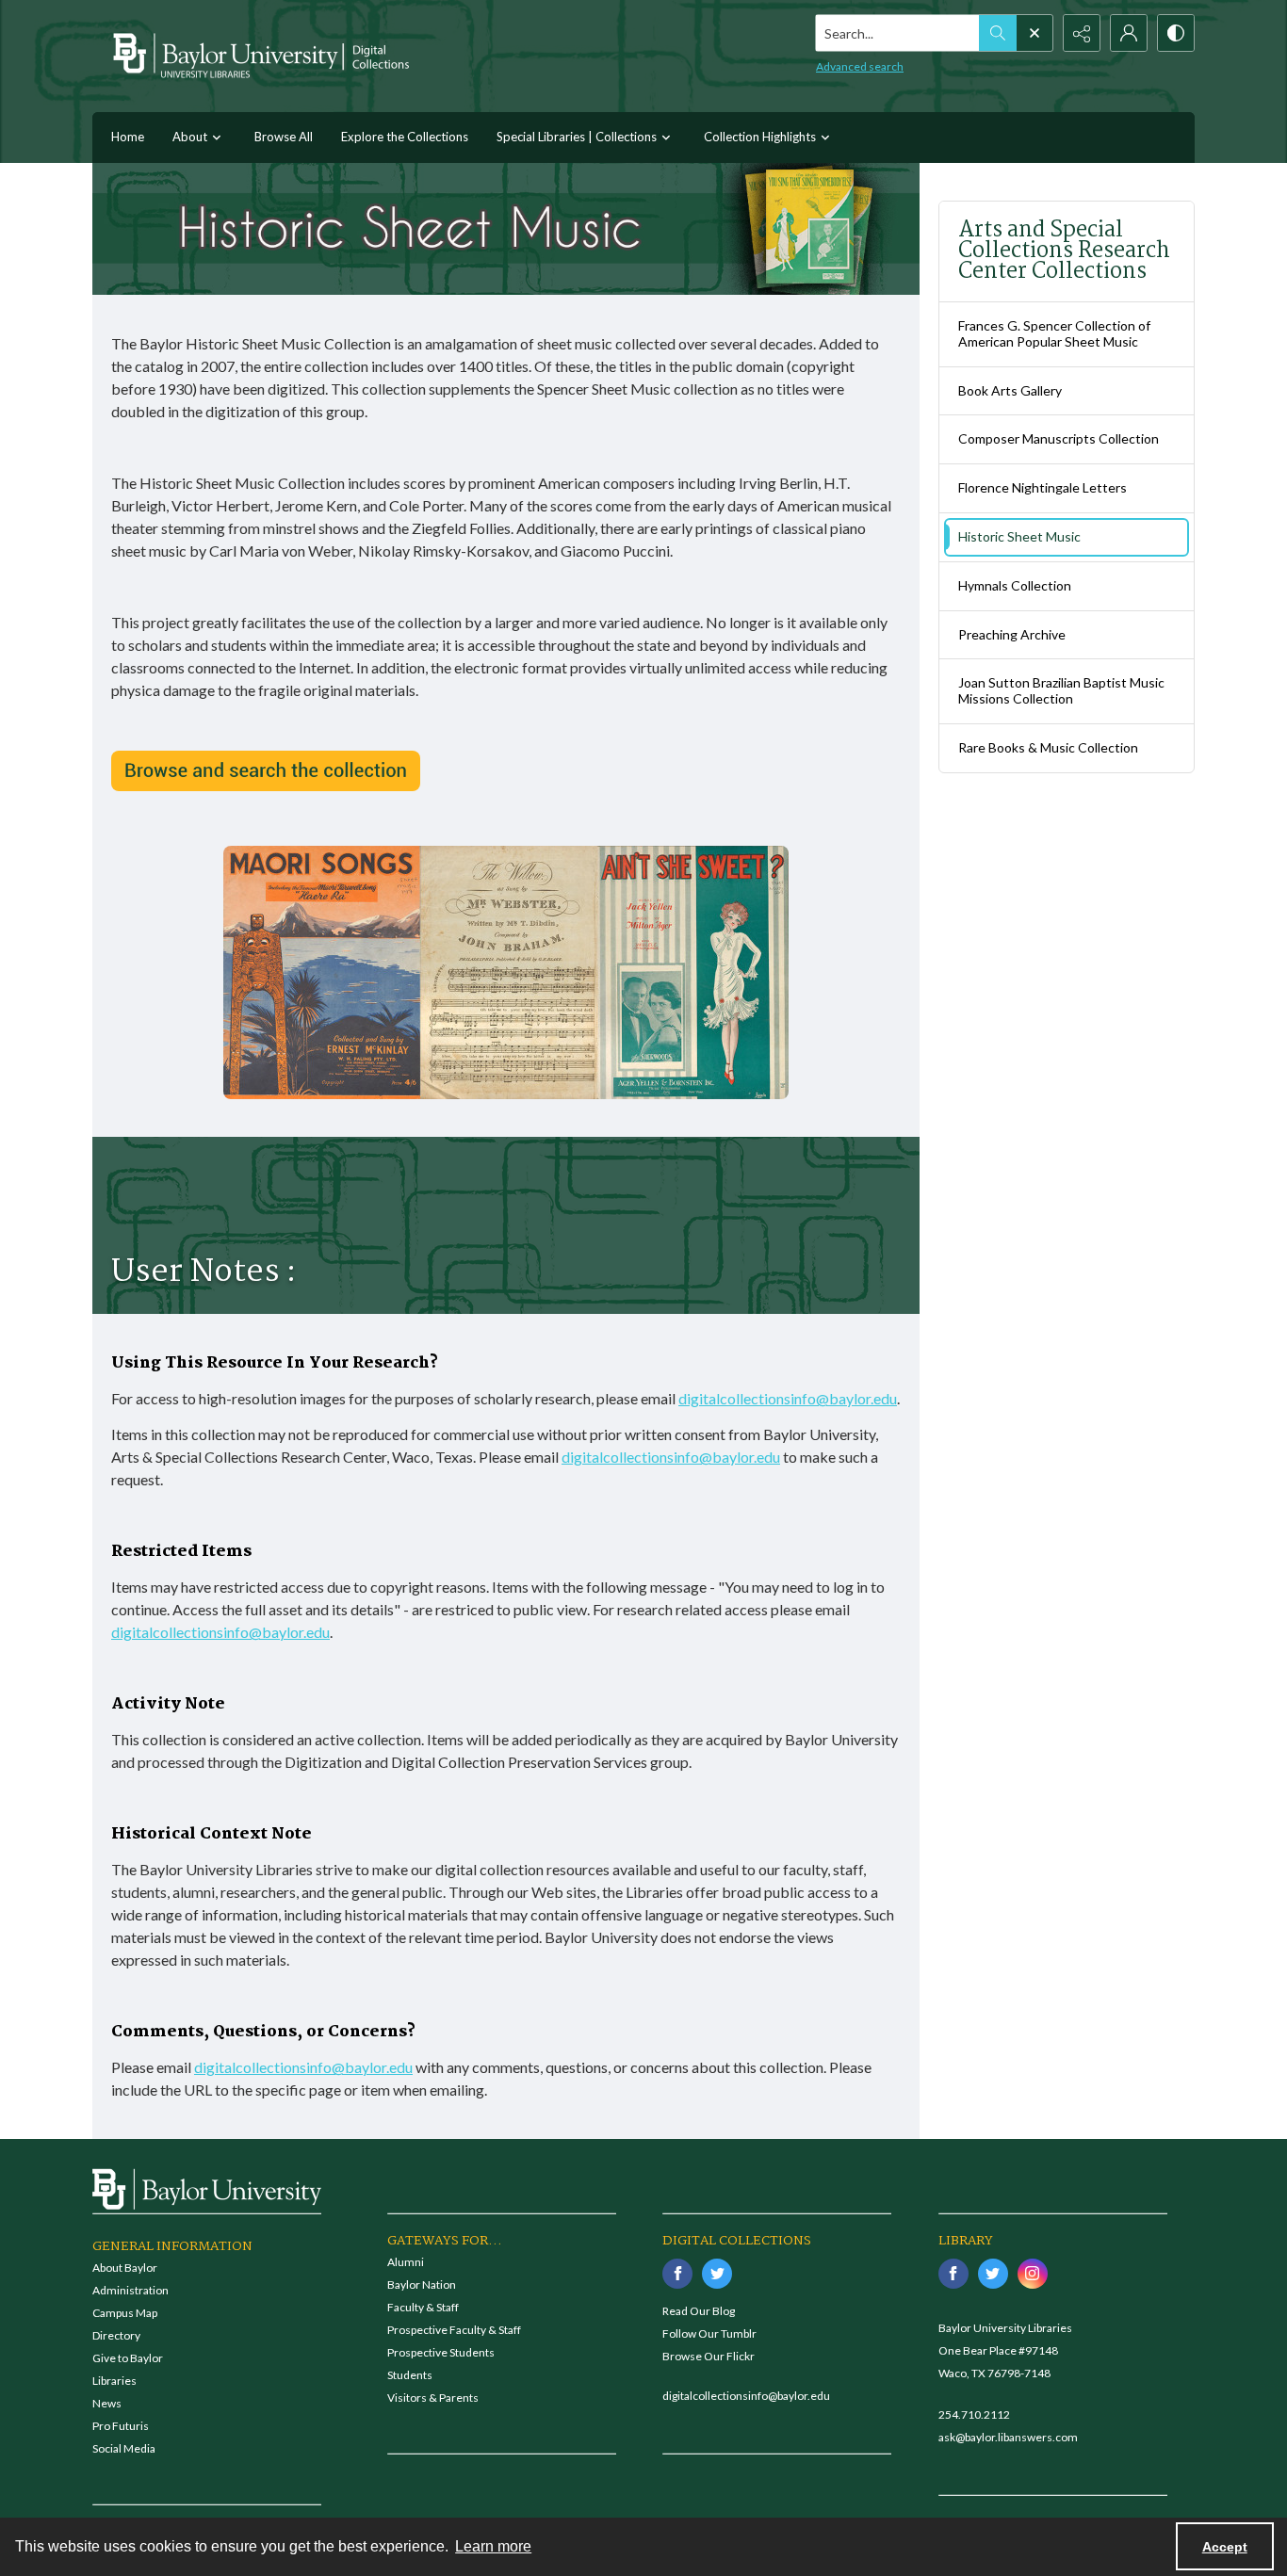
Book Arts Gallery (1010, 390)
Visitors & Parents (433, 2398)
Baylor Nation (422, 2284)
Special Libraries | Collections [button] (577, 137)
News (107, 2403)
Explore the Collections (405, 137)
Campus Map (125, 2313)
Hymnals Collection (1015, 585)
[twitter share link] (717, 2274)
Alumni (406, 2262)
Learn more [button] (493, 2546)
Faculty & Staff (423, 2307)
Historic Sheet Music (1019, 536)
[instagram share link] (1033, 2274)
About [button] (190, 137)
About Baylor (125, 2268)
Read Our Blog (699, 2311)
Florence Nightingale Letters (1043, 487)
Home (128, 137)
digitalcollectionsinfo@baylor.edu (788, 1398)
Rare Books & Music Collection (1048, 747)
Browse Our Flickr (709, 2356)
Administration (130, 2290)
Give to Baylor (128, 2358)
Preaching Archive (1012, 634)
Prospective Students (441, 2352)
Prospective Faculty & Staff (454, 2330)
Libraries (114, 2381)
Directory (116, 2335)
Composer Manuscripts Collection (1059, 438)
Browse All (284, 137)
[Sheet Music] (266, 771)
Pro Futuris (121, 2426)
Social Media (124, 2448)
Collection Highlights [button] (760, 137)
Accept (1225, 2547)
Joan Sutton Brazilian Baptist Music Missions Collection (1061, 690)
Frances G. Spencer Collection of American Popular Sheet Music (1054, 333)
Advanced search (860, 66)
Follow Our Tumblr (709, 2333)
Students (410, 2375)
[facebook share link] (677, 2274)
